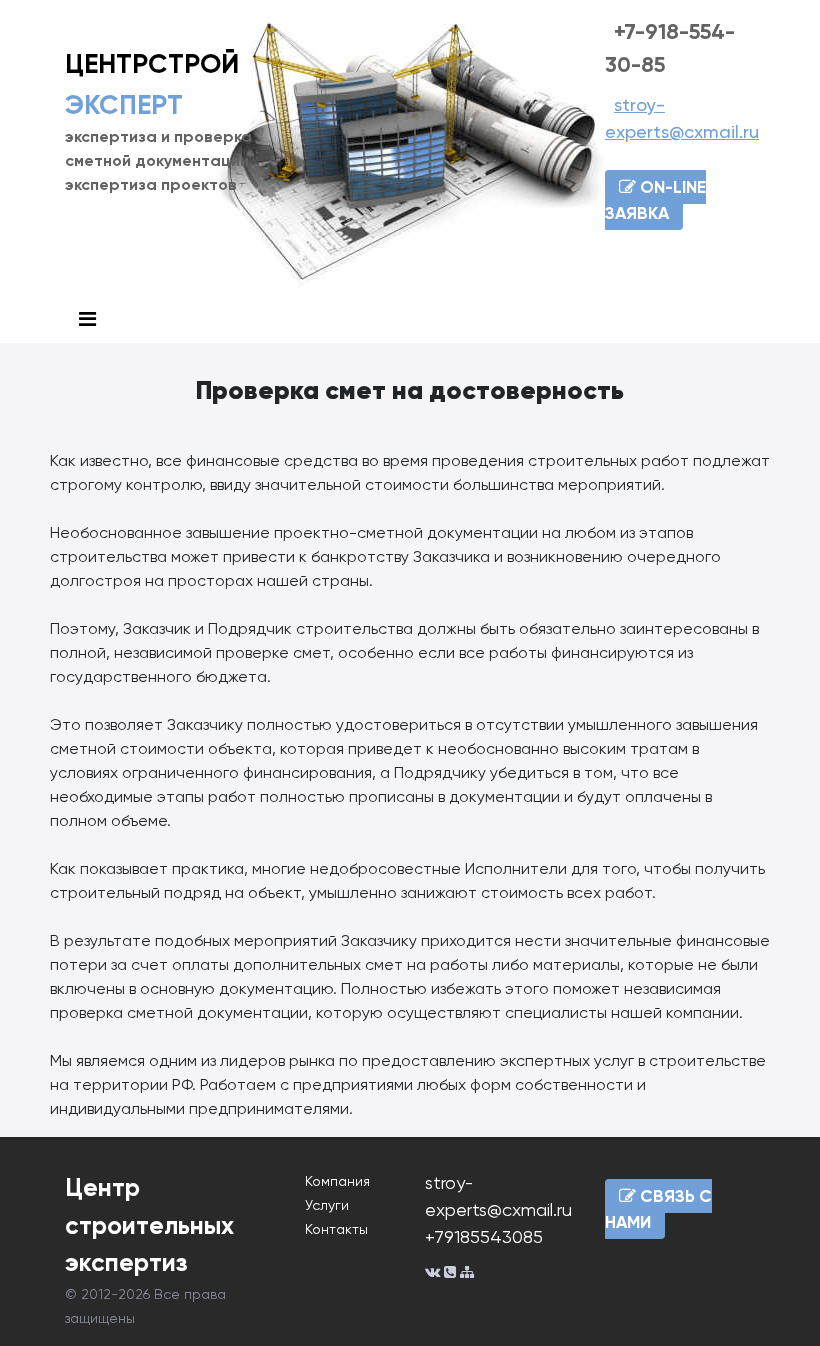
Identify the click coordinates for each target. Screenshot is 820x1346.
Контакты (336, 1229)
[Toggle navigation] (87, 319)
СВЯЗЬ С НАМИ (658, 1209)
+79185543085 (484, 1236)
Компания (337, 1181)
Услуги (327, 1205)
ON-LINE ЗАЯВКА (655, 200)
